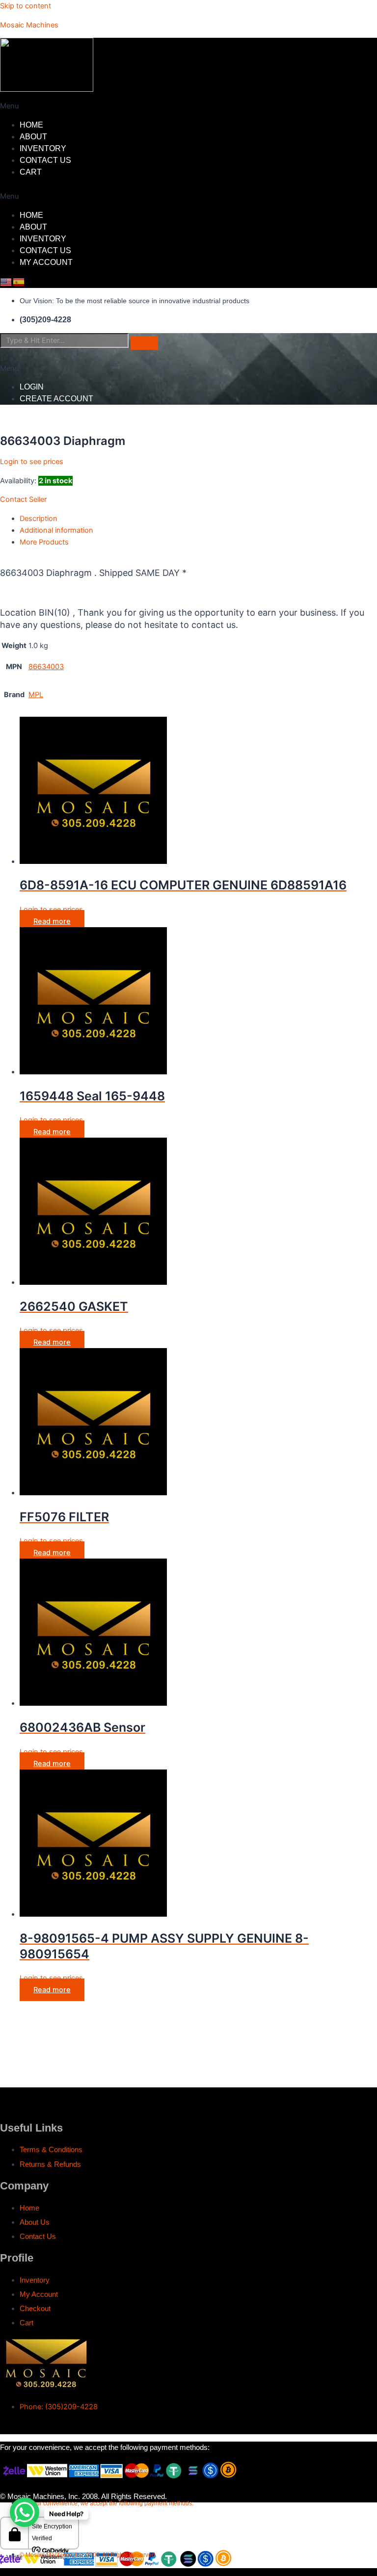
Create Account (56, 399)
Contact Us (45, 160)
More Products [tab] (44, 542)
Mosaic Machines (29, 25)
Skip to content (26, 6)
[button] (141, 106)
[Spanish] (19, 282)
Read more (52, 921)
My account (46, 262)
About (33, 137)
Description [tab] (39, 519)
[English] (6, 282)
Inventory (43, 148)
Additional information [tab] (56, 530)
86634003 (46, 667)
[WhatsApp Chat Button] (25, 2512)
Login (32, 387)
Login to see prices (32, 462)
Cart (31, 172)
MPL (36, 695)
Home (31, 125)
